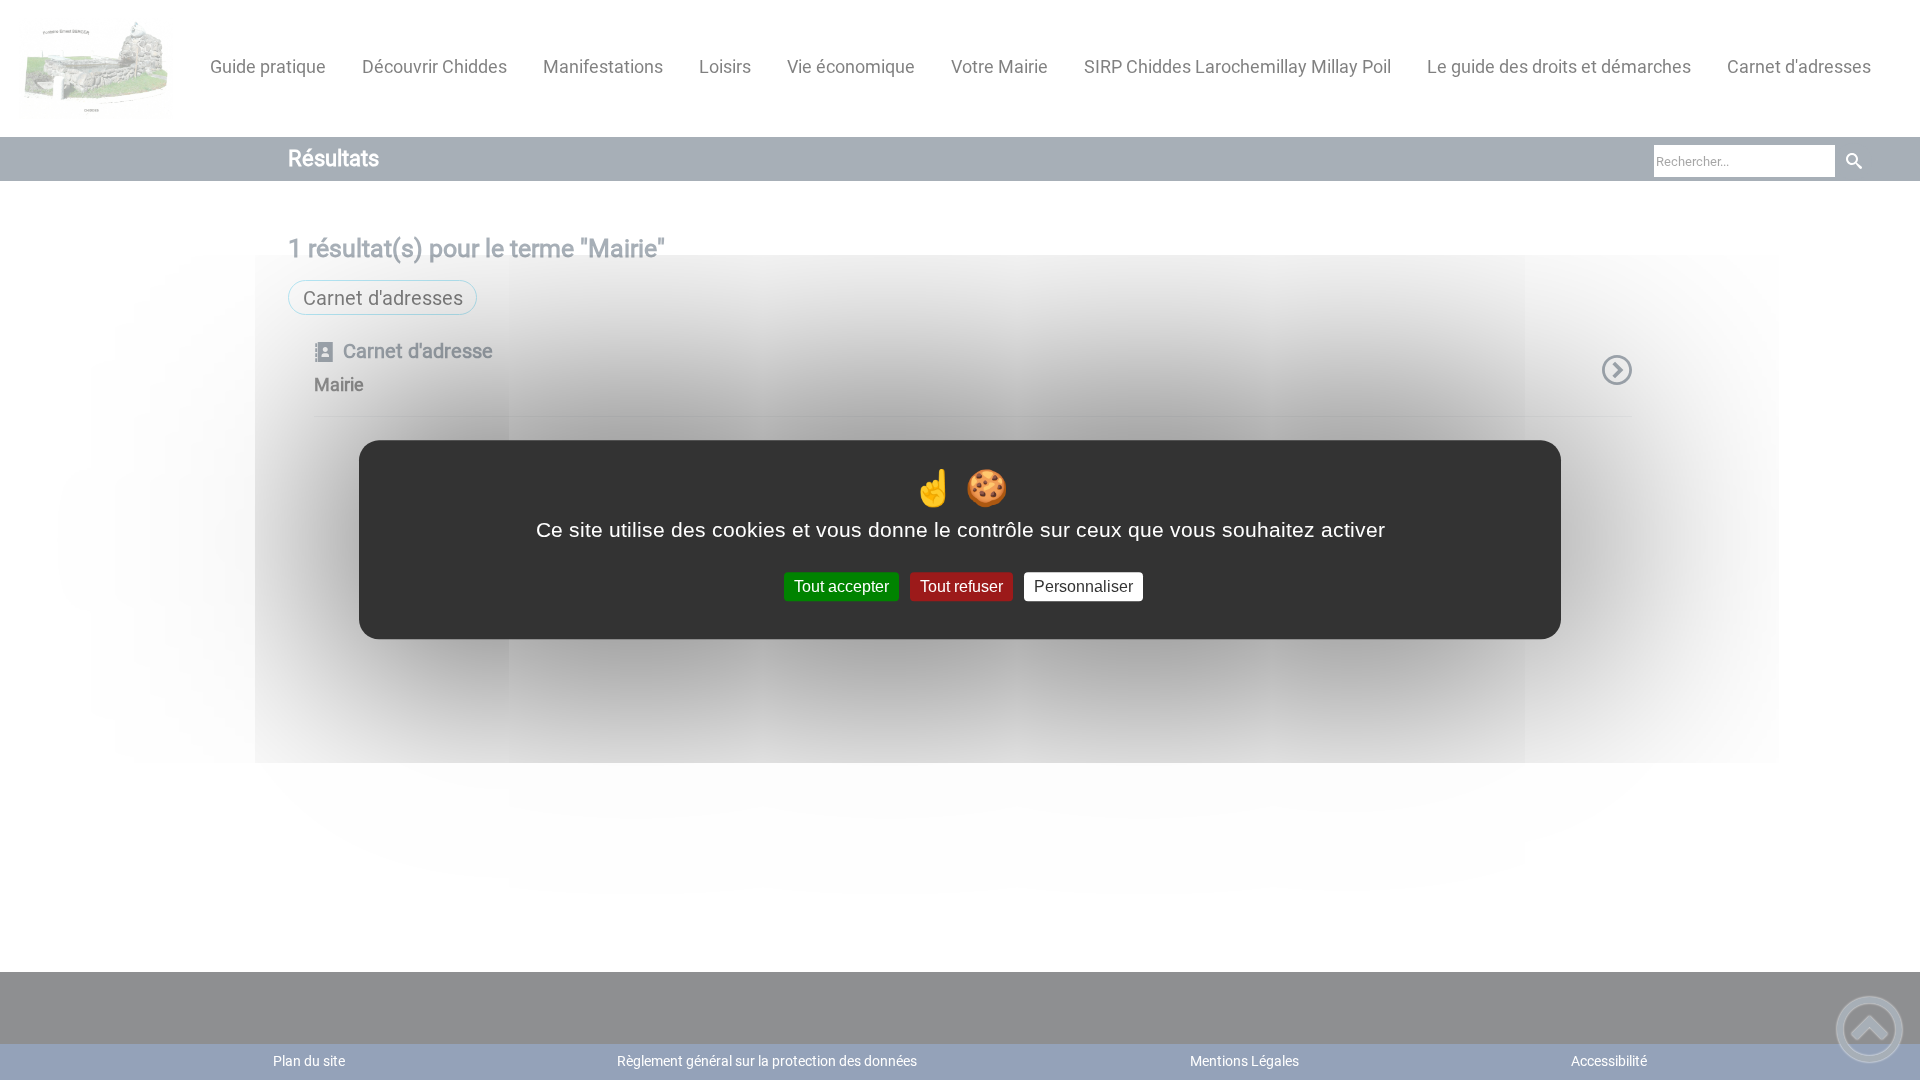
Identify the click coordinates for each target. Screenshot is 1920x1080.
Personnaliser (1083, 586)
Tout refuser (961, 586)
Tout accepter (841, 586)
